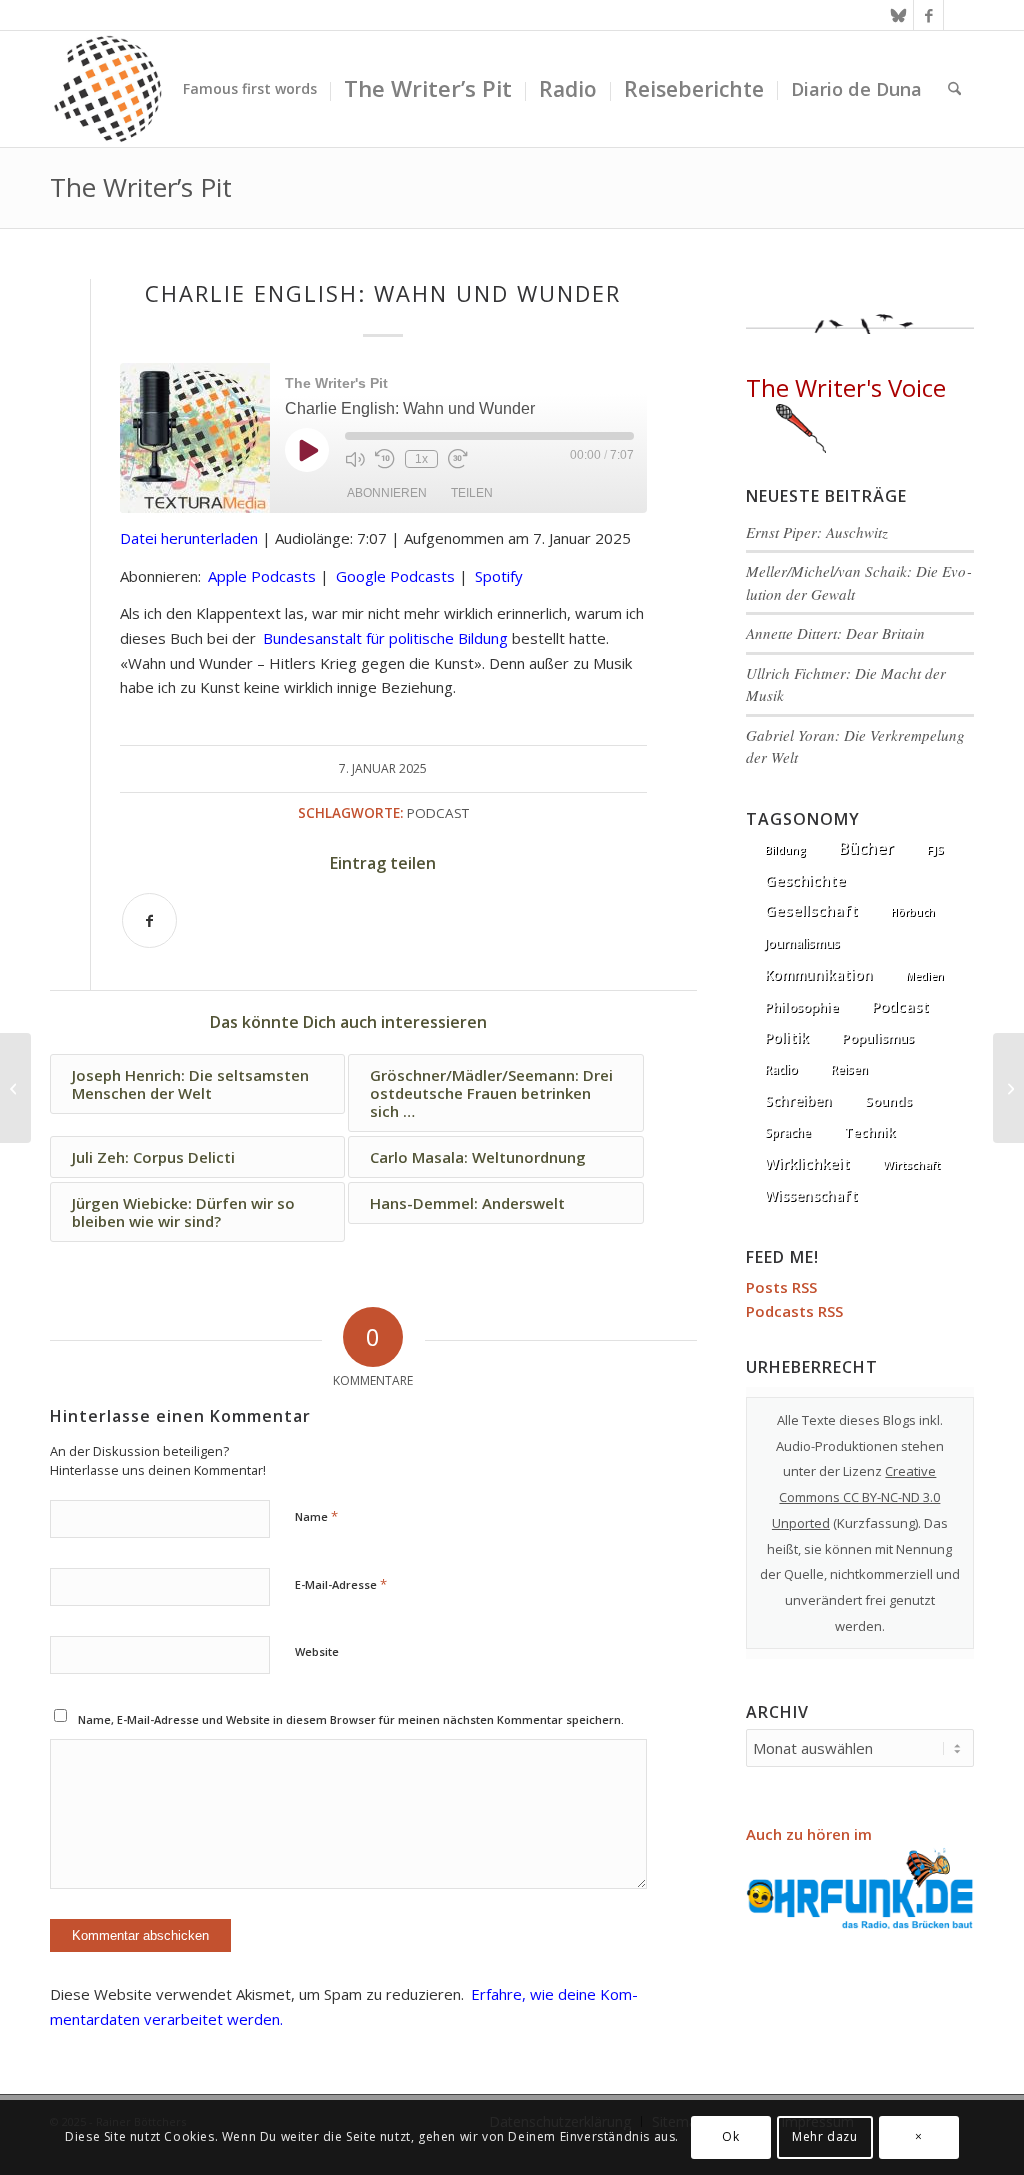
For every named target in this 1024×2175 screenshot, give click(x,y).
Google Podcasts (395, 576)
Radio (781, 1069)
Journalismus (802, 943)
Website (317, 1651)
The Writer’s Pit (141, 187)
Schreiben (798, 1100)
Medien (925, 976)
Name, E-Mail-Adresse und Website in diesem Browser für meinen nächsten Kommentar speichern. (351, 1719)
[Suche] (954, 89)
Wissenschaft (811, 1195)
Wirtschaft (911, 1164)
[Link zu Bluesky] (898, 15)
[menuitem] (250, 89)
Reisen (849, 1069)
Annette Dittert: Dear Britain (835, 633)
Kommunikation (819, 975)
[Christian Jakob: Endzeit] (15, 1088)
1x (421, 459)
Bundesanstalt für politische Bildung (385, 638)
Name (316, 1516)
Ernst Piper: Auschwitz (817, 532)
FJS (935, 849)
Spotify (499, 576)
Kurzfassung (876, 1523)
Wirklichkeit (807, 1163)
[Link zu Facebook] (928, 15)
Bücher (866, 848)
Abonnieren (387, 493)
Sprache (788, 1132)
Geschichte (805, 880)
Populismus (878, 1038)
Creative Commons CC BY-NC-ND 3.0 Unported (856, 1497)
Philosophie (802, 1007)
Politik (787, 1037)
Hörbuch (913, 912)
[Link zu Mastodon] (959, 15)
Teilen (472, 493)
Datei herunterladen (189, 538)
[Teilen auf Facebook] (149, 920)
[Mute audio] (355, 459)
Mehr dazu (824, 2136)
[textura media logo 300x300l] (108, 89)
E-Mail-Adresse (341, 1584)
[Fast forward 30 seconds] (458, 459)
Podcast (438, 813)
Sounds (888, 1101)
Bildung (785, 850)
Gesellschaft (811, 910)
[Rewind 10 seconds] (385, 459)
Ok (730, 2136)
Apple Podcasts (262, 576)
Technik (869, 1132)
